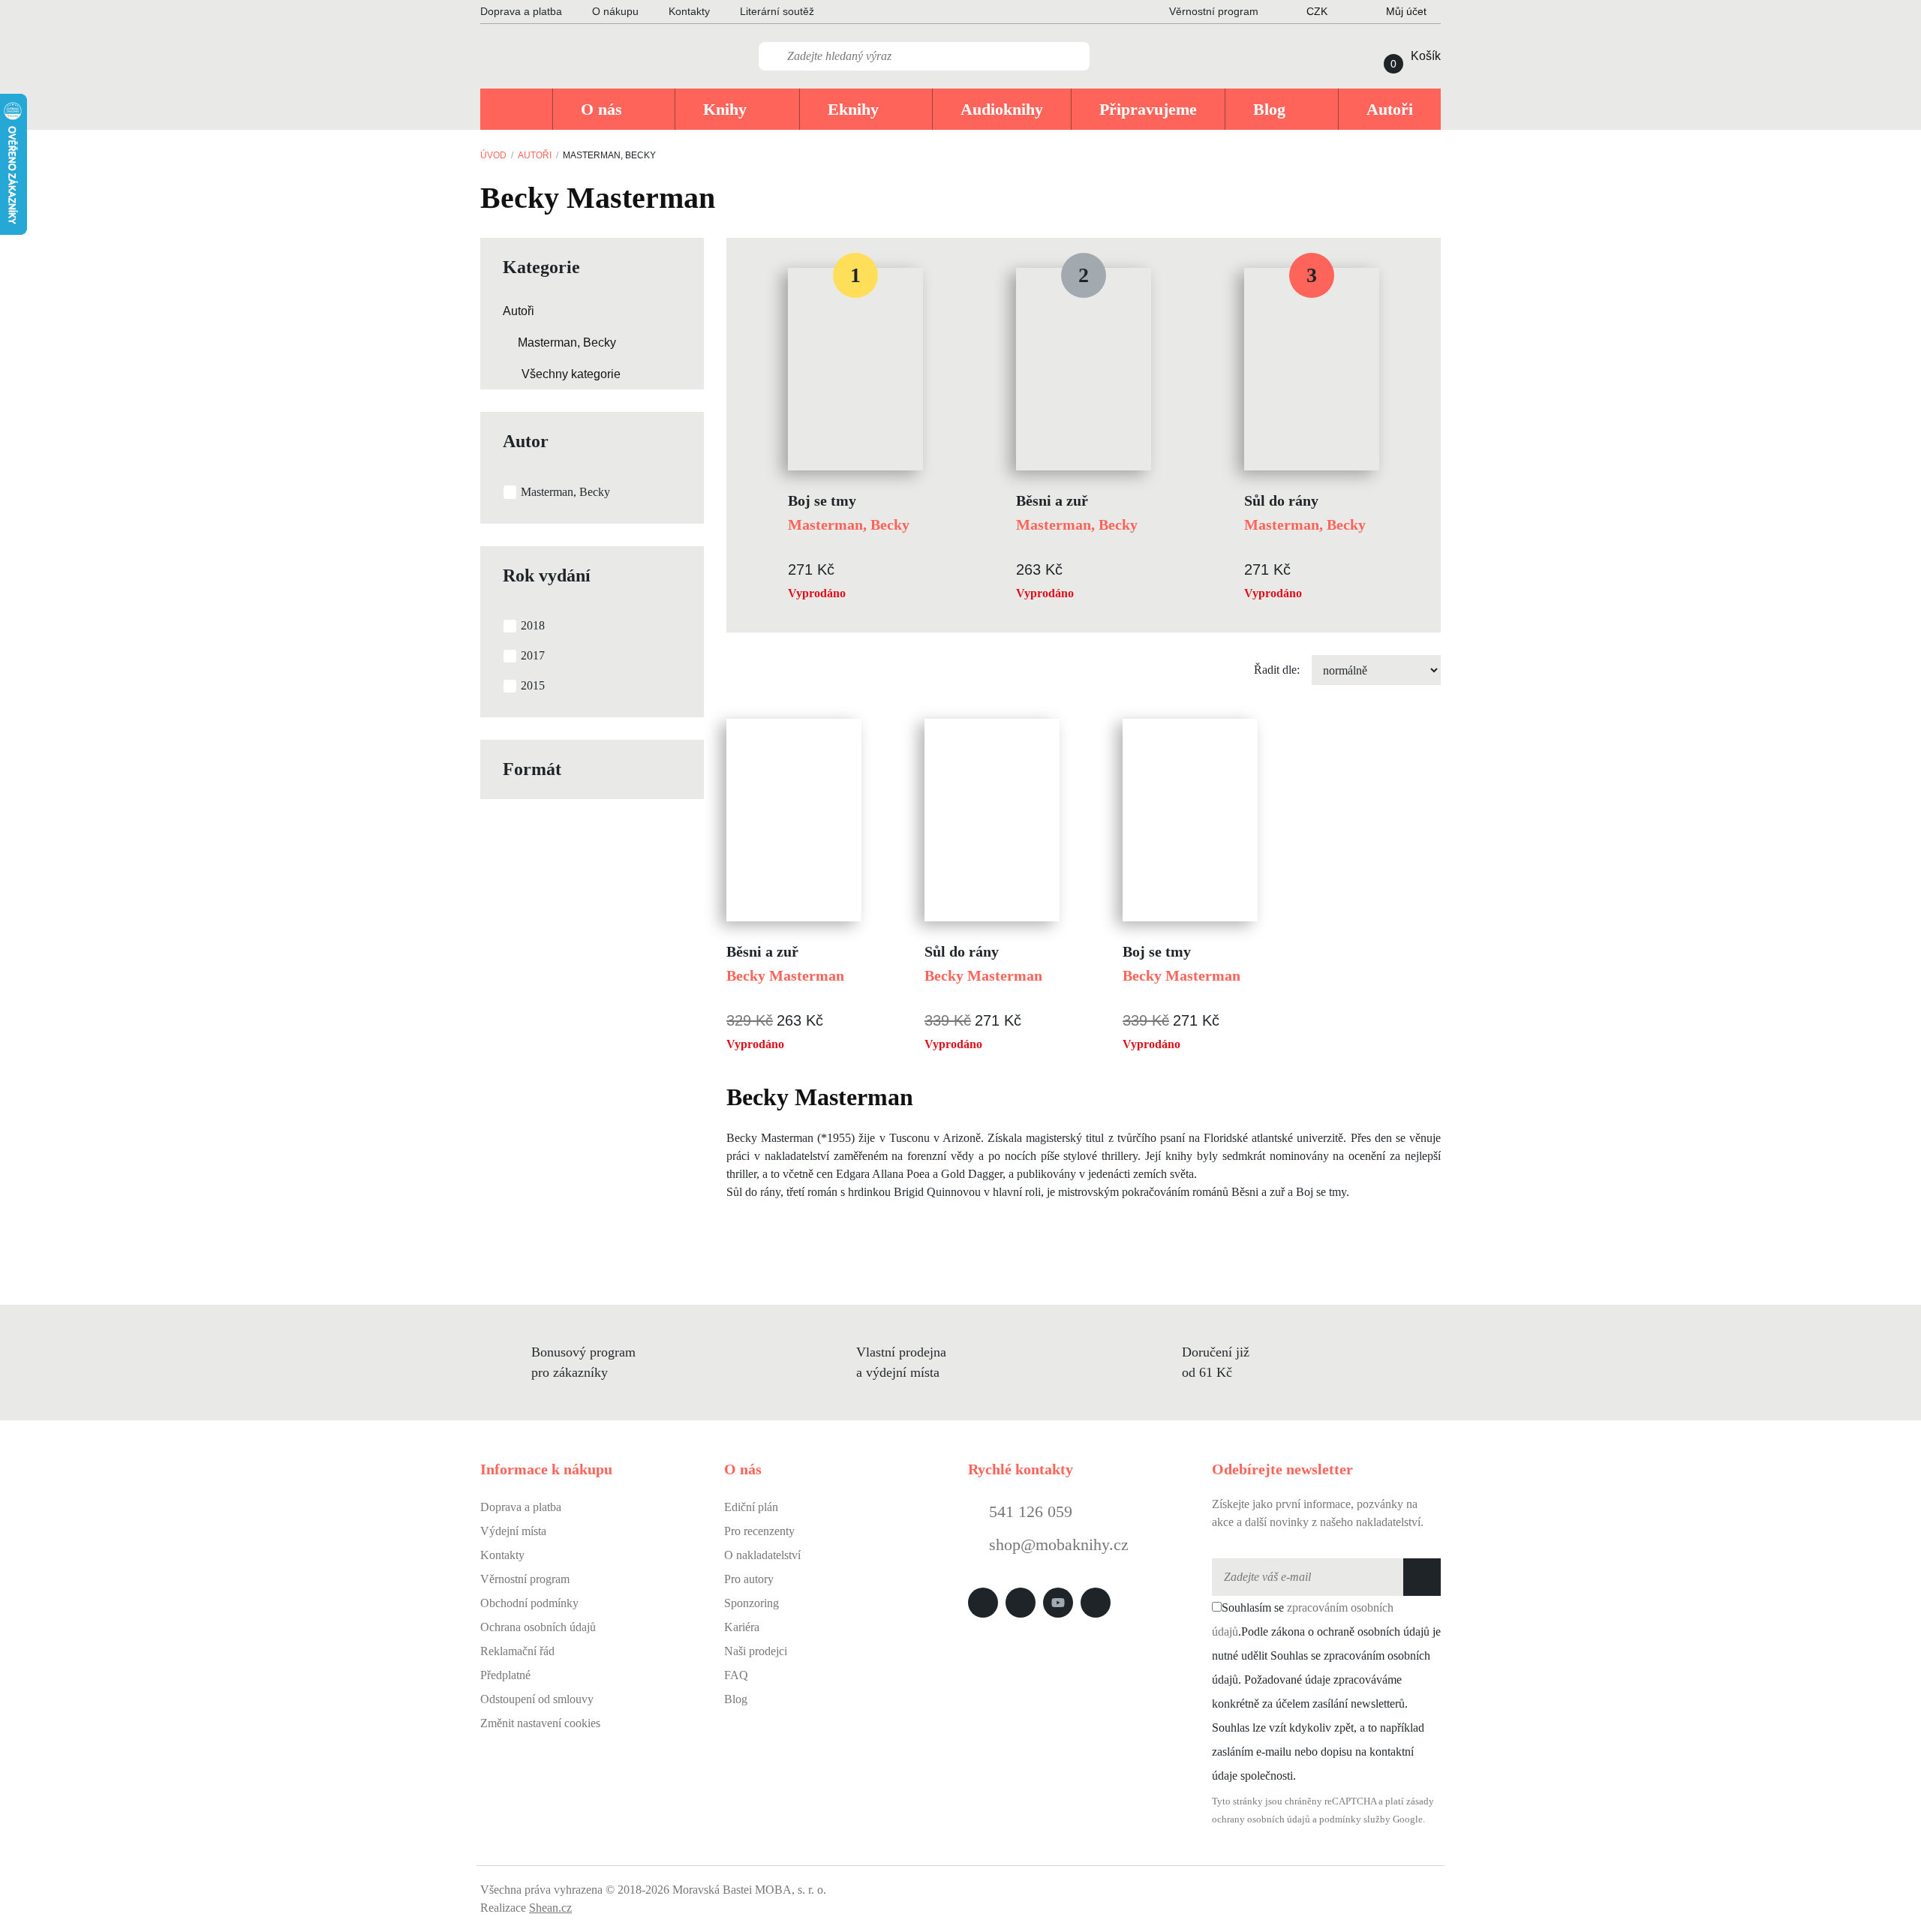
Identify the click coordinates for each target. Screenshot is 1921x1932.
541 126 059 (1028, 1511)
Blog (736, 1699)
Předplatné (505, 1675)
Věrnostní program (525, 1579)
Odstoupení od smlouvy (537, 1699)
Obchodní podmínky (529, 1603)
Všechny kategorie (571, 374)
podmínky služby (1355, 1819)
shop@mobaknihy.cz (1059, 1544)
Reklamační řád (517, 1651)
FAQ (736, 1675)
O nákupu (615, 11)
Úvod (493, 155)
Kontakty (689, 11)
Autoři (535, 155)
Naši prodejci (756, 1651)
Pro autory (749, 1579)
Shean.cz (550, 1908)
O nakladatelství (762, 1555)
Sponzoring (752, 1603)
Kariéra (742, 1627)
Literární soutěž (777, 11)
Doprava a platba (521, 11)
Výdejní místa (513, 1531)
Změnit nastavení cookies (540, 1723)
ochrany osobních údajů (1261, 1819)
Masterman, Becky (567, 343)
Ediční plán (751, 1507)
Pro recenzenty (759, 1531)
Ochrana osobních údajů (538, 1627)
